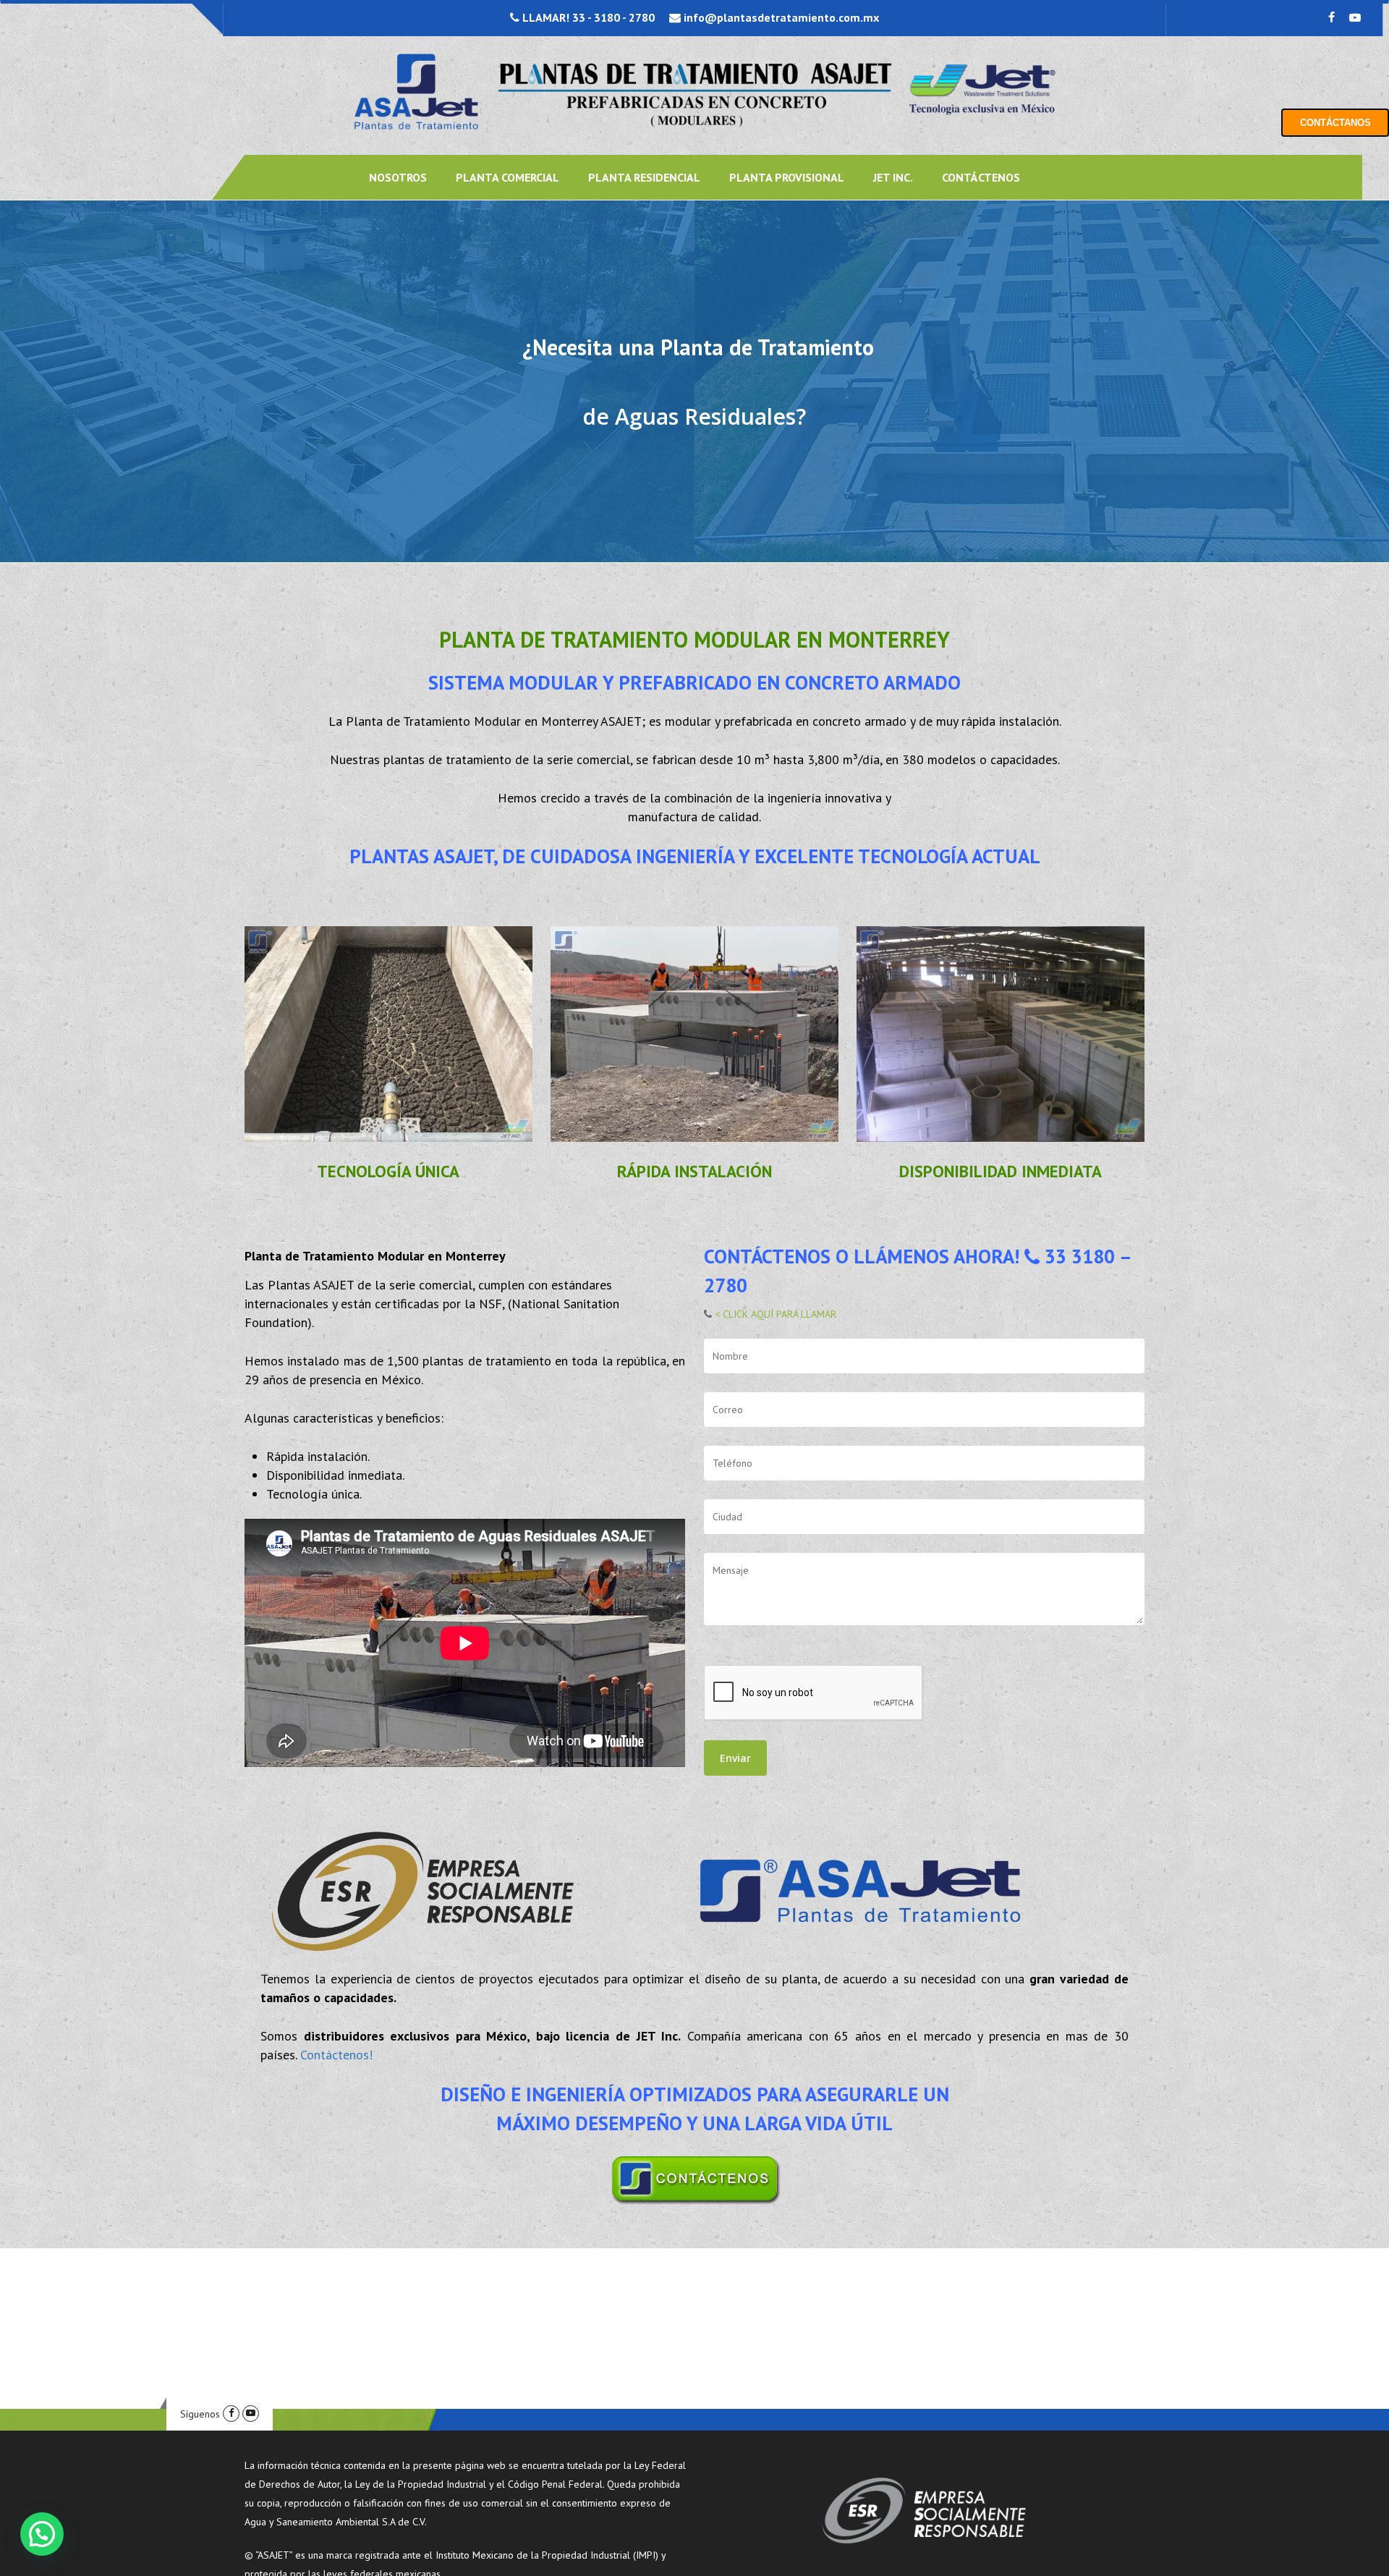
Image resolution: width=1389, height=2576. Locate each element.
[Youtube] (251, 2414)
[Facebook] (231, 2414)
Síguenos (200, 2414)
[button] (42, 2534)
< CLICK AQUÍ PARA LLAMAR (774, 1314)
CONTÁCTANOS (1335, 123)
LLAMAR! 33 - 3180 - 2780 (587, 17)
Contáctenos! (336, 2055)
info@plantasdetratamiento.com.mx (780, 17)
